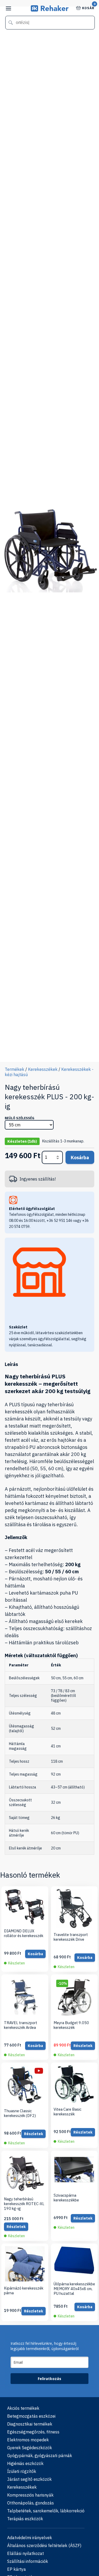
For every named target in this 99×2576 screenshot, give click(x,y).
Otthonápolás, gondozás (30, 2503)
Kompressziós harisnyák (30, 2495)
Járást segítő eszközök (29, 2479)
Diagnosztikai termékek (30, 2424)
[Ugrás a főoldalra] (49, 10)
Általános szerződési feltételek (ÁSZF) (44, 2545)
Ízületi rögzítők (22, 2471)
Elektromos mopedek (28, 2440)
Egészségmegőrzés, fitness (33, 2432)
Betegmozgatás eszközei (31, 2416)
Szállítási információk (28, 2561)
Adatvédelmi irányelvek (30, 2538)
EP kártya (16, 2569)
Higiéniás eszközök (25, 2463)
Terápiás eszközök (25, 2519)
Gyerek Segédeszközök (30, 2448)
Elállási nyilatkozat (25, 2553)
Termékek (15, 1069)
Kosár (88, 8)
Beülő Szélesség (20, 1118)
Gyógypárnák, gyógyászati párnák (40, 2456)
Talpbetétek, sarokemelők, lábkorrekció (46, 2511)
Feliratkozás (49, 2379)
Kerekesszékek (43, 1069)
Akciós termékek (23, 2408)
